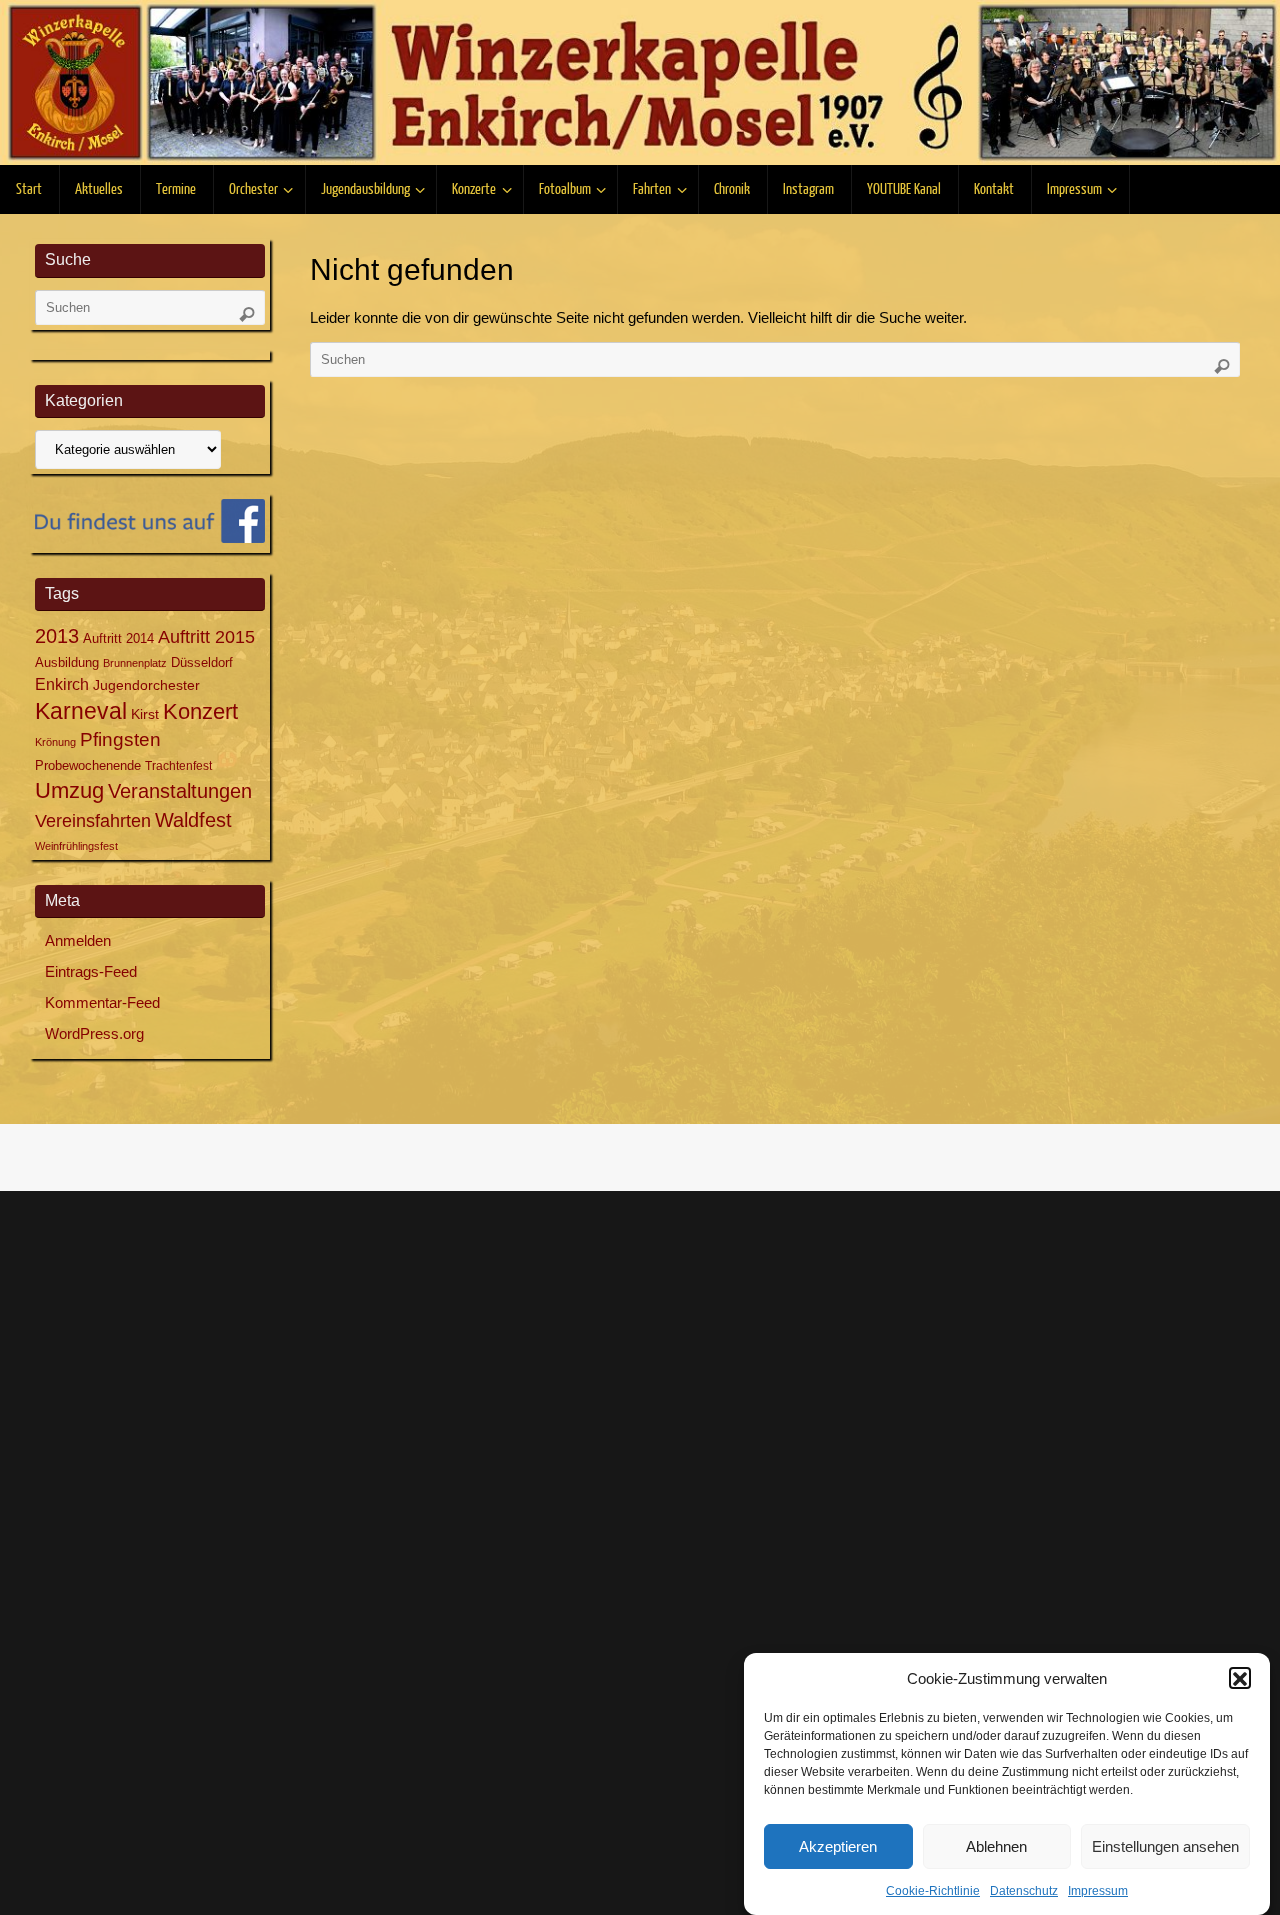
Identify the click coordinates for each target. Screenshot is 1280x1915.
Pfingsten (120, 739)
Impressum (1098, 1891)
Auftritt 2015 (206, 636)
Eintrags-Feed (91, 971)
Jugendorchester (146, 685)
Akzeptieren (838, 1846)
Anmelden (78, 940)
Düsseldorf (202, 662)
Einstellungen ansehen (1165, 1846)
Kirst (145, 714)
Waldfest (193, 820)
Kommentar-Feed (102, 1002)
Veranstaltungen (180, 791)
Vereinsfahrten (93, 821)
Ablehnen (996, 1846)
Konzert (200, 712)
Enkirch (62, 684)
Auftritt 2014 (118, 638)
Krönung (55, 742)
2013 (57, 636)
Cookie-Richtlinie (933, 1891)
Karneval (81, 711)
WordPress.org (94, 1033)
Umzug (69, 790)
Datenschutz (1024, 1891)
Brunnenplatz (135, 663)
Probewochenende (88, 765)
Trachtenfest (178, 766)
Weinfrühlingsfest (76, 846)
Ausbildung (67, 662)
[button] (1240, 1679)
